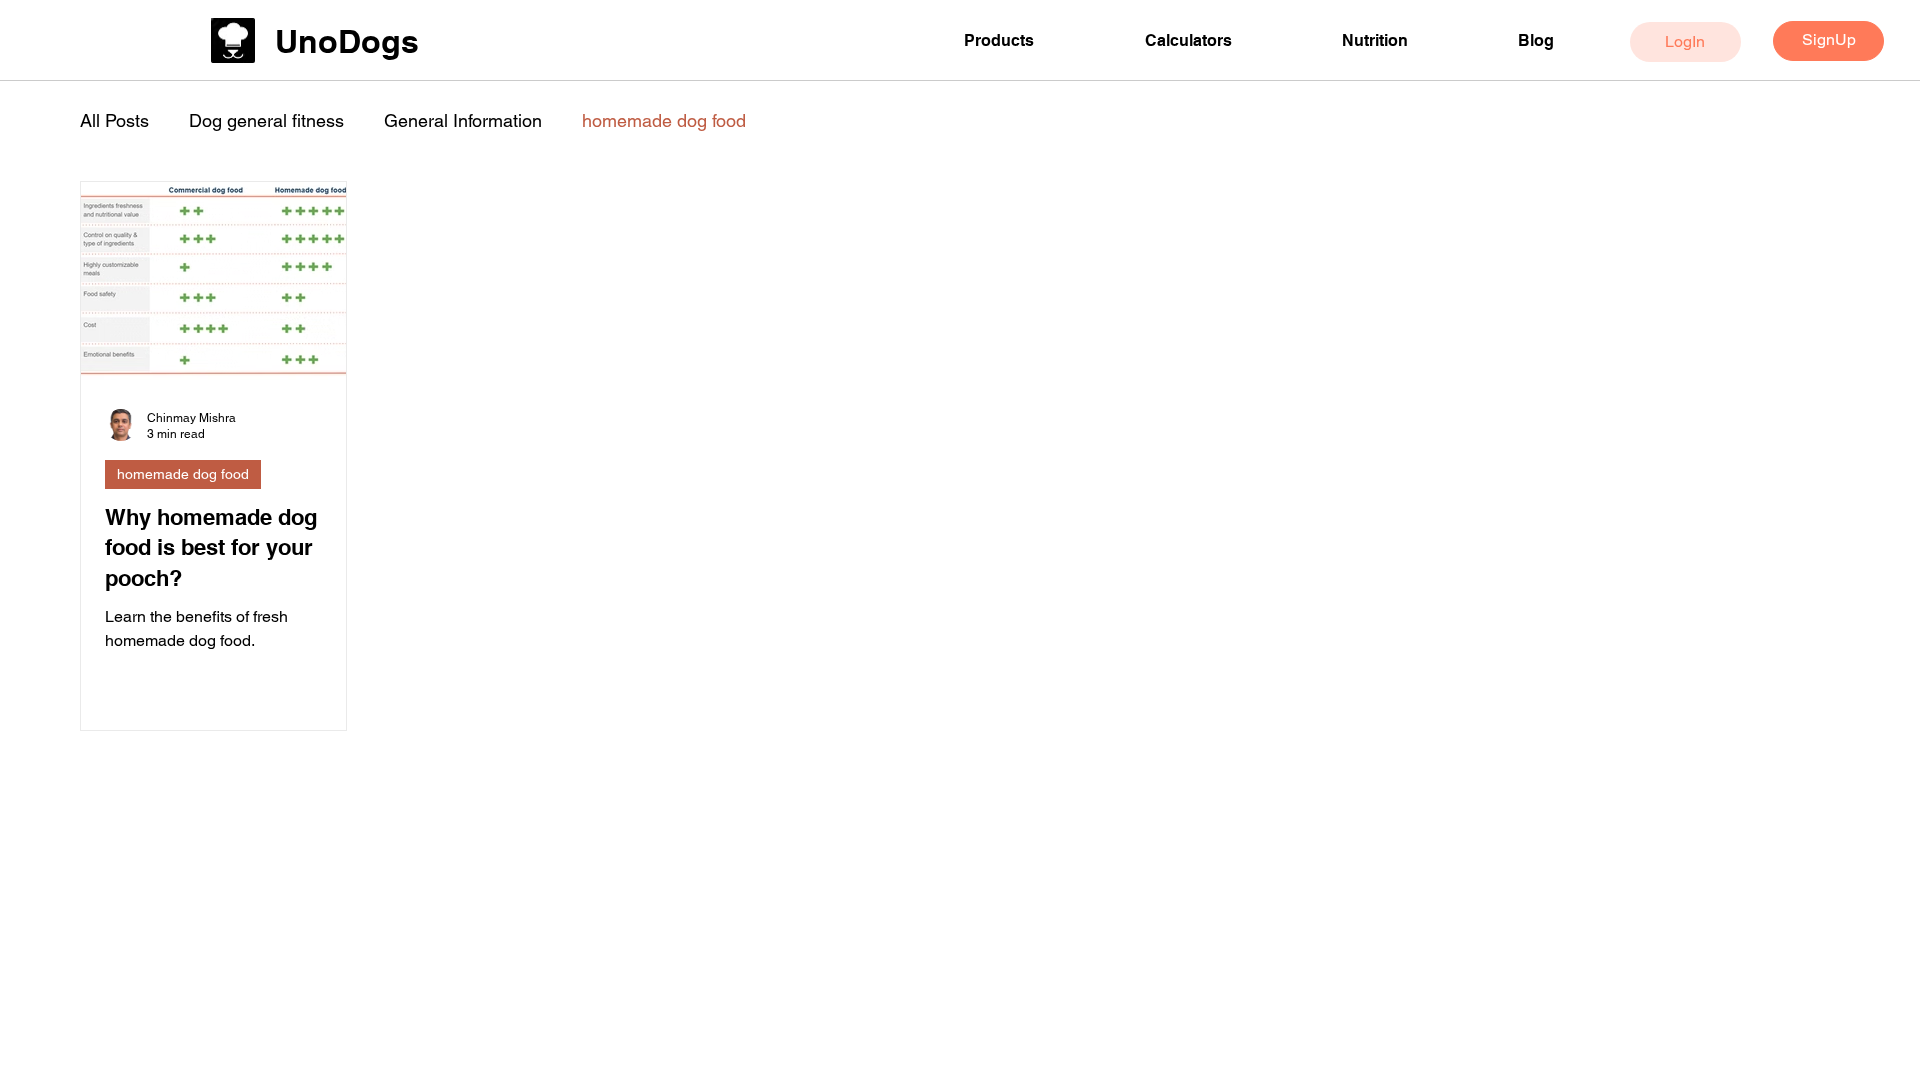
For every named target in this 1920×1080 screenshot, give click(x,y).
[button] (1039, 40)
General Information (463, 120)
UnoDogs (347, 41)
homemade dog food (664, 120)
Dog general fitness (266, 120)
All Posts (114, 120)
